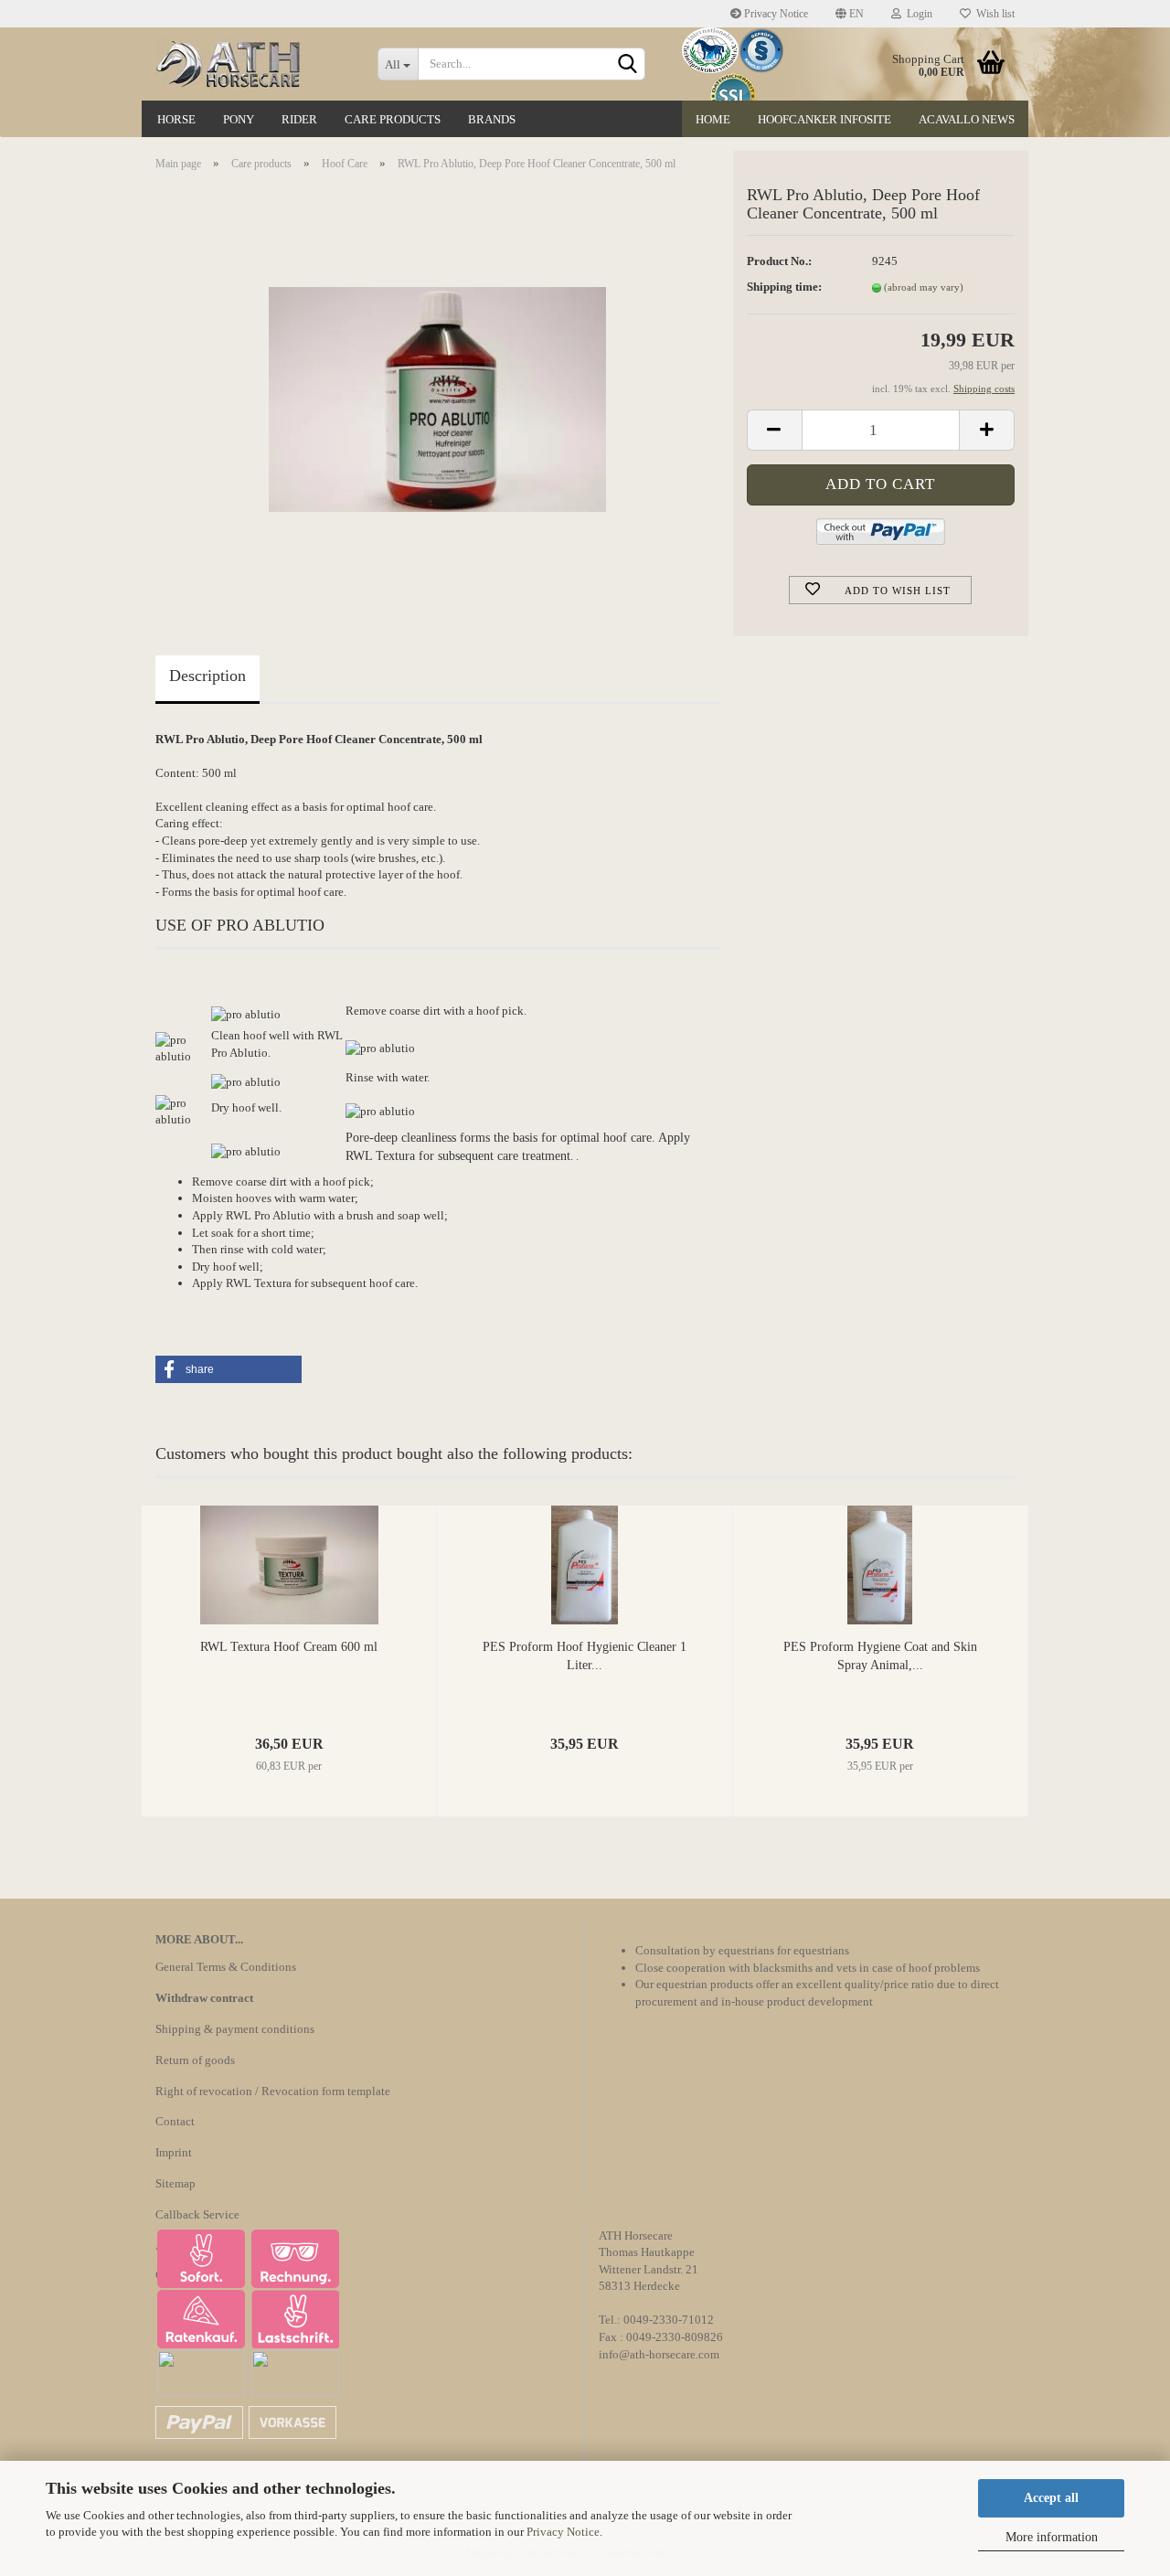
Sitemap (175, 2183)
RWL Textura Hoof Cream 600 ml (289, 1647)
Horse (176, 119)
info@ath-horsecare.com (659, 2354)
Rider (299, 119)
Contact (175, 2121)
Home (713, 119)
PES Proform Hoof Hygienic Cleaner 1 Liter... (585, 1656)
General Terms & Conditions (226, 1967)
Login (917, 14)
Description (207, 676)
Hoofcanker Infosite (824, 119)
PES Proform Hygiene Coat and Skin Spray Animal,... (880, 1656)
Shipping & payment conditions (235, 2029)
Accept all (1051, 2498)
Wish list (993, 14)
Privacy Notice (563, 2532)
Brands (492, 119)
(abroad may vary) (924, 287)
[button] (229, 1369)
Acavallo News (967, 119)
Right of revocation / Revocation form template (273, 2091)
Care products (393, 119)
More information (1052, 2537)
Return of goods (195, 2060)
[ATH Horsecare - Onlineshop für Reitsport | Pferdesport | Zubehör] (253, 64)
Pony (239, 119)
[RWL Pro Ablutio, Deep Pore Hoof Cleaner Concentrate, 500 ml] (437, 391)
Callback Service (197, 2214)
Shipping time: (784, 287)
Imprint (174, 2152)
